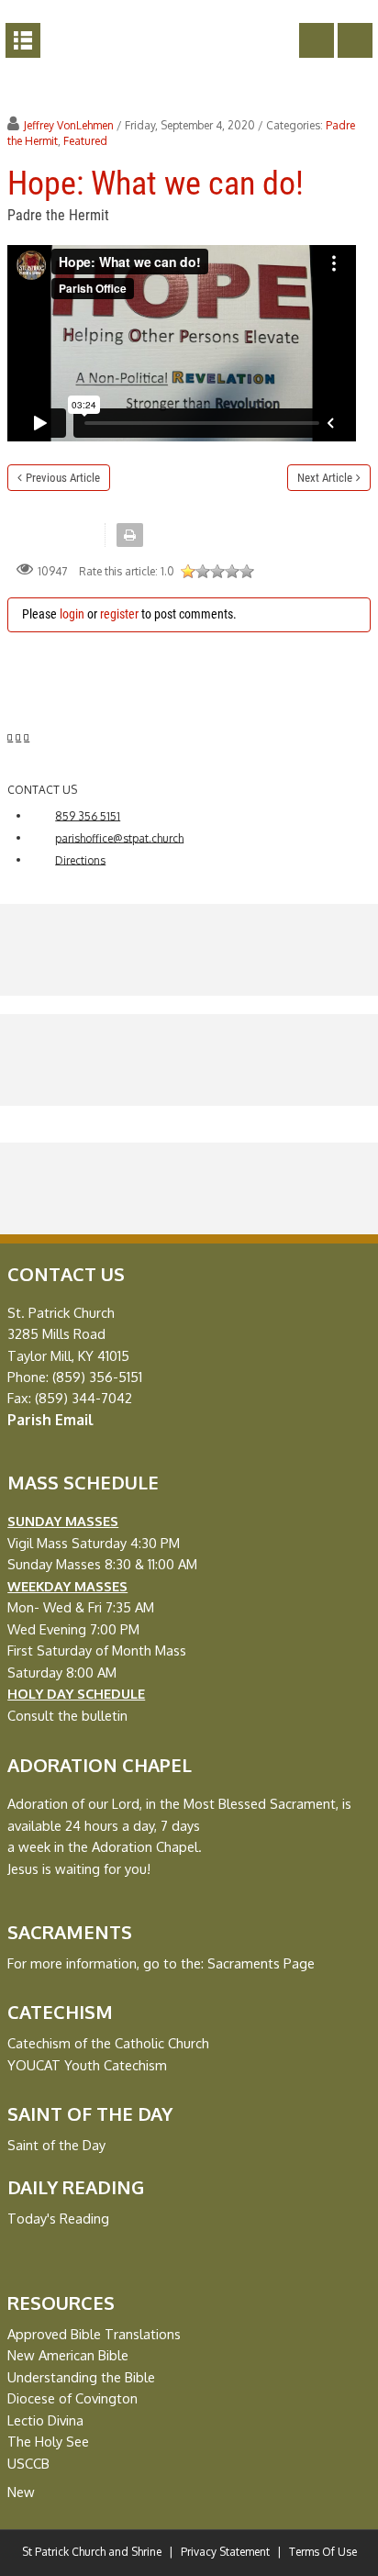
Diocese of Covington (72, 2398)
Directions (80, 859)
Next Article (325, 478)
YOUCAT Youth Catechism (87, 2065)
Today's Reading (58, 2218)
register (119, 614)
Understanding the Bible (81, 2377)
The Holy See (48, 2441)
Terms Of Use (323, 2552)
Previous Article (63, 478)
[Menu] (23, 40)
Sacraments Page (261, 1963)
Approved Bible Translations (94, 2334)
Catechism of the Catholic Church (108, 2043)
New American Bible (68, 2355)
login (72, 614)
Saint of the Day (56, 2145)
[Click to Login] (355, 40)
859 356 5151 (88, 815)
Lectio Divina (45, 2420)
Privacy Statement (225, 2552)
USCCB (28, 2463)
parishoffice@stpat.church (119, 837)
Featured (85, 141)
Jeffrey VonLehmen (69, 125)
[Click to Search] (317, 40)
